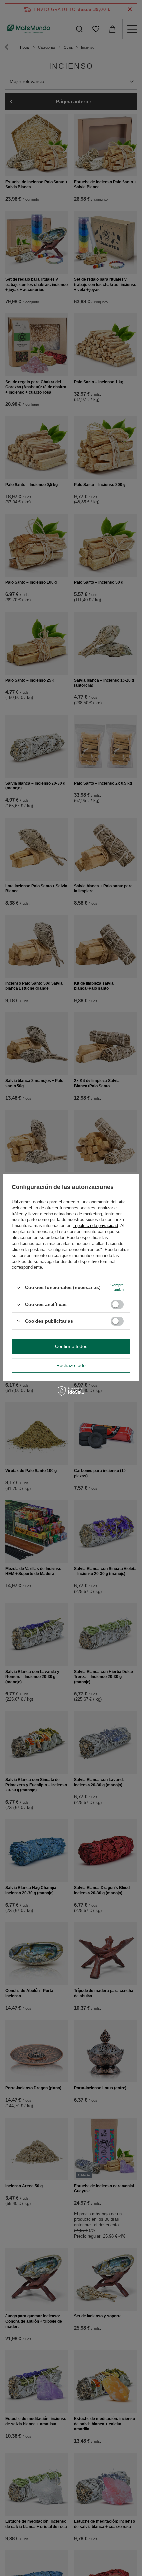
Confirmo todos (71, 1346)
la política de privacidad (95, 1226)
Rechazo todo (71, 1365)
